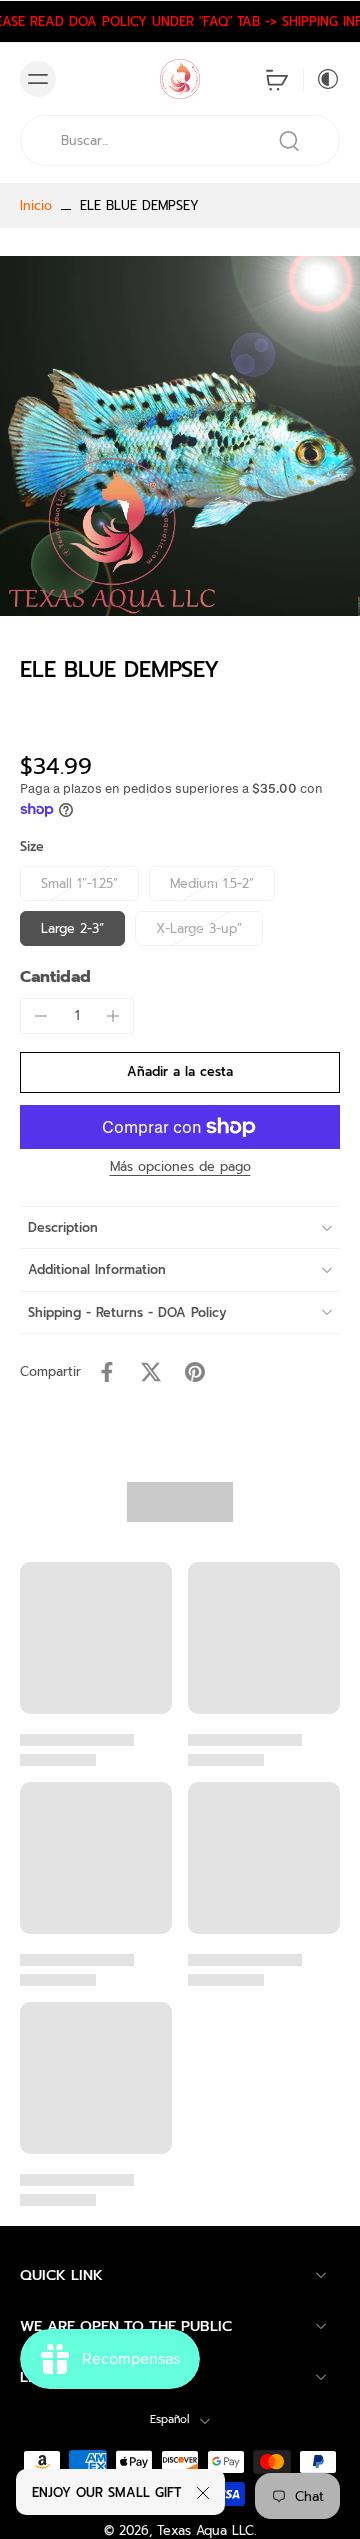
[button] (180, 1072)
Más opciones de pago (180, 1168)
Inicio (36, 205)
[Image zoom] (180, 436)
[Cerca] (203, 2493)
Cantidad (55, 977)
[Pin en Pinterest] (195, 1372)
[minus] (41, 1016)
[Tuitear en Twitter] (151, 1372)
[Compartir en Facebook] (107, 1372)
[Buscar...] (289, 141)
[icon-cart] (277, 79)
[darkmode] (322, 79)
